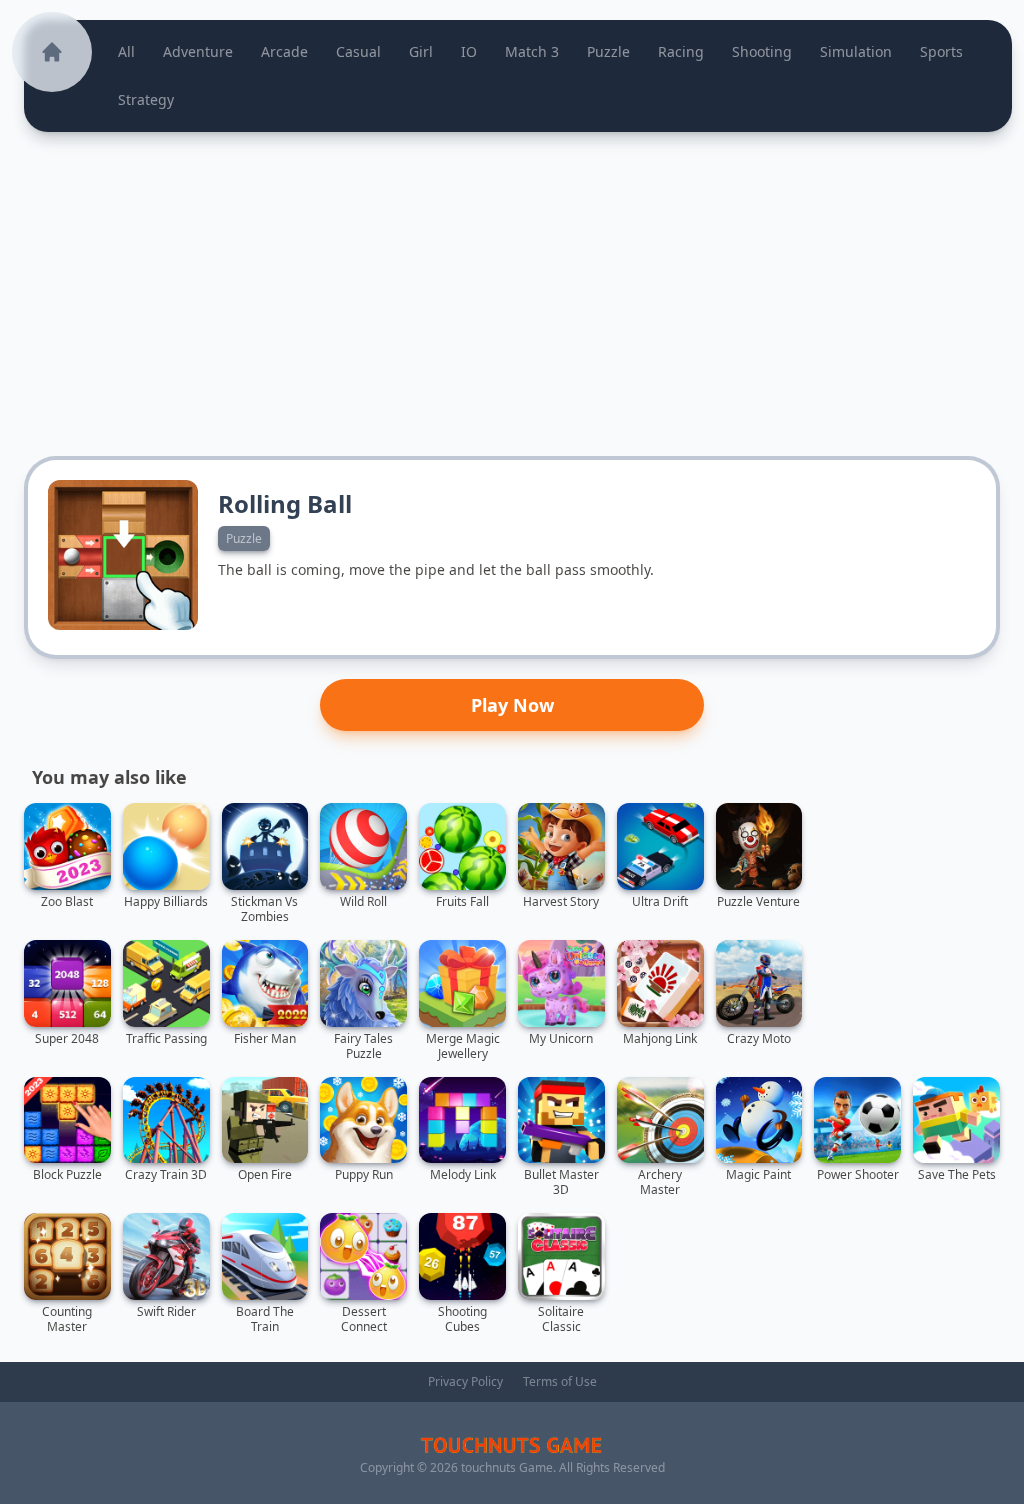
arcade (284, 51)
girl (421, 51)
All (126, 51)
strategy (146, 99)
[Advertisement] (512, 294)
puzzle (608, 51)
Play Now (512, 705)
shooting (762, 51)
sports (941, 51)
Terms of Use (560, 1381)
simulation (856, 51)
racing (681, 51)
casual (358, 51)
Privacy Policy (465, 1381)
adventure (198, 51)
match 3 (532, 51)
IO (469, 51)
